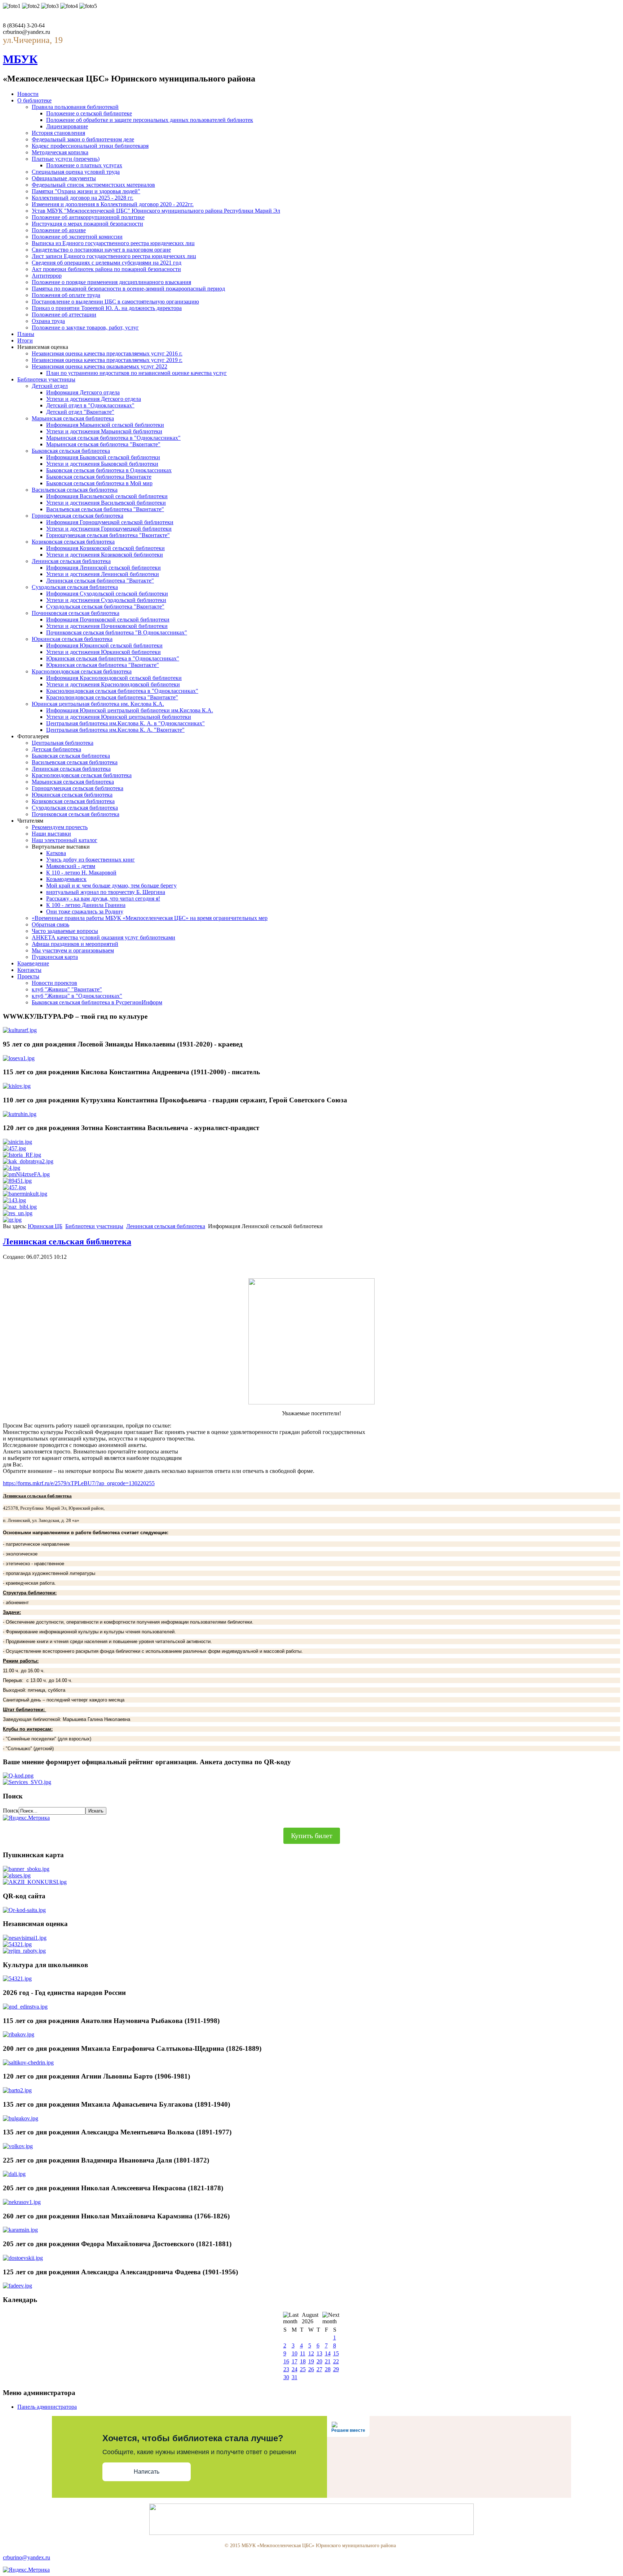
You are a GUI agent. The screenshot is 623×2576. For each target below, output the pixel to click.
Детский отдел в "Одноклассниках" (90, 405)
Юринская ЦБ (45, 1226)
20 (319, 2361)
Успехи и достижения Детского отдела (94, 399)
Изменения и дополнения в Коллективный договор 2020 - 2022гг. (113, 204)
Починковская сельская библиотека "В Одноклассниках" (117, 632)
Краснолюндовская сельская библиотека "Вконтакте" (112, 697)
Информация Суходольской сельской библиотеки (107, 594)
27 (319, 2369)
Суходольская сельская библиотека (75, 587)
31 (295, 2377)
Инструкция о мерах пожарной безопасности (87, 224)
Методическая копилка (60, 152)
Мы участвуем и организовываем (73, 950)
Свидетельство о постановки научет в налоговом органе (101, 250)
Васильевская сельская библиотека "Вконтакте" (105, 509)
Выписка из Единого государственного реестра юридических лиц (113, 243)
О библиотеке (34, 100)
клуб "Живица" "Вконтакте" (67, 989)
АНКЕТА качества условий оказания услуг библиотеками (103, 937)
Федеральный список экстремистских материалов (93, 185)
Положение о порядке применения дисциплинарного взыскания (111, 282)
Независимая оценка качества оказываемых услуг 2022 (100, 366)
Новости (28, 94)
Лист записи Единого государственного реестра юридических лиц (114, 256)
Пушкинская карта (55, 957)
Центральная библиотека (63, 743)
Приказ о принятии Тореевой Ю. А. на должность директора (107, 308)
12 (311, 2353)
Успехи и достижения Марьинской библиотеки (104, 431)
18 (303, 2361)
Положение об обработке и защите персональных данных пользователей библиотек (150, 120)
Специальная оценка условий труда (76, 172)
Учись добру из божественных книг (90, 860)
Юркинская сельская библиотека (72, 639)
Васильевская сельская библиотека (75, 490)
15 (336, 2353)
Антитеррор (47, 276)
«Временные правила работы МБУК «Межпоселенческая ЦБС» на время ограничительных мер (150, 918)
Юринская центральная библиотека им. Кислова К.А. (98, 704)
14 (328, 2353)
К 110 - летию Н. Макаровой (81, 873)
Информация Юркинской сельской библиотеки (104, 645)
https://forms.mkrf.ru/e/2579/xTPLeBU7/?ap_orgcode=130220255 (79, 1483)
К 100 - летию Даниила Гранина (86, 905)
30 (286, 2377)
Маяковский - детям (71, 866)
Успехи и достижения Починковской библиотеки (107, 626)
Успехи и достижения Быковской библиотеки (102, 464)
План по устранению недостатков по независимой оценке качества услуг (136, 373)
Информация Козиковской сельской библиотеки (105, 548)
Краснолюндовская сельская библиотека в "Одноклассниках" (122, 691)
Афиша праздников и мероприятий (75, 944)
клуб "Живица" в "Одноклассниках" (77, 996)
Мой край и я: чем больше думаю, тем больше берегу (111, 886)
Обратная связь (50, 924)
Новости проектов (54, 983)
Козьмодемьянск (66, 879)
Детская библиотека (56, 749)
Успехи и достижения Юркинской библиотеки (103, 652)
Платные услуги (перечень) (66, 159)
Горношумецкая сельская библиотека (78, 516)
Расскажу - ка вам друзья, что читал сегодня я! (103, 898)
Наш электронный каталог (65, 840)
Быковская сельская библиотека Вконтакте (99, 477)
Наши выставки (51, 834)
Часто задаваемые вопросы (65, 931)
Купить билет (312, 1836)
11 (303, 2353)
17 (295, 2361)
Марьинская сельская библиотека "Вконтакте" (103, 444)
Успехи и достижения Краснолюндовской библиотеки (113, 684)
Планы (26, 334)
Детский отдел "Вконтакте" (80, 412)
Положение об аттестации (64, 315)
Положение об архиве (59, 230)
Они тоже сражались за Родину (85, 911)
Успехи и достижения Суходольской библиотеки (106, 600)
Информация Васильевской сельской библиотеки (107, 496)
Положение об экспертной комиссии (77, 237)
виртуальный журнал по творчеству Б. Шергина (106, 892)
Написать (147, 2472)
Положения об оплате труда (66, 295)
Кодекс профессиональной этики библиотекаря (90, 146)
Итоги (25, 340)
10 (295, 2353)
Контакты (29, 970)
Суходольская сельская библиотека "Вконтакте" (105, 607)
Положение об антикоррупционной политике (88, 217)
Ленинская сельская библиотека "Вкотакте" (100, 581)
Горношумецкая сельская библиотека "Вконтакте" (108, 535)
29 (336, 2369)
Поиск (11, 1811)
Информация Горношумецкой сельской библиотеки (110, 522)
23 (286, 2369)
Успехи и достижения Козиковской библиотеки (105, 555)
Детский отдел (50, 386)
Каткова (56, 853)
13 (319, 2353)
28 (328, 2369)
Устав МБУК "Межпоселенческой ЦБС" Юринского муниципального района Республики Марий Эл (156, 211)
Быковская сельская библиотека (71, 451)
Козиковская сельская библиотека (73, 542)
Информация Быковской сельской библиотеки (103, 457)
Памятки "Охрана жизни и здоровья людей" (86, 191)
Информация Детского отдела (83, 392)
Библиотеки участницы (46, 379)
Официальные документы (64, 178)
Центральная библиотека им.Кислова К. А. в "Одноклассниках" (125, 723)
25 (303, 2369)
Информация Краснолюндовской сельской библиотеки (114, 678)
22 (336, 2361)
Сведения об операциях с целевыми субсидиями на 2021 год (107, 263)
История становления (58, 133)
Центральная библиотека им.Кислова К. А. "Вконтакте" (115, 730)
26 (311, 2369)
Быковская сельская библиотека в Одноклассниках (109, 470)
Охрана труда (48, 321)
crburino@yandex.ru (26, 2557)
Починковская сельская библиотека (76, 613)
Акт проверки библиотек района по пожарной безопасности (106, 269)
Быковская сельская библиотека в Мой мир (99, 483)
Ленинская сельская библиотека (71, 561)
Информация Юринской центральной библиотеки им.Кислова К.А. (130, 710)
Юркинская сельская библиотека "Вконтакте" (103, 665)
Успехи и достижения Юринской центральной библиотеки (119, 717)
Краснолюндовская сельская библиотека (82, 671)
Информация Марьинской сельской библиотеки (105, 425)
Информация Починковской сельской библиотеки (108, 619)
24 (295, 2369)
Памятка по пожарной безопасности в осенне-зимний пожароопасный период (128, 289)
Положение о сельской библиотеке (89, 113)
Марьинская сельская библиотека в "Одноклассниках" (113, 438)
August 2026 (310, 2318)
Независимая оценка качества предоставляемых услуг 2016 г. (107, 353)
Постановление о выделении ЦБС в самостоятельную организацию (115, 302)
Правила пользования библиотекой (75, 107)
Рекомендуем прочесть (60, 827)
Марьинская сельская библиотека (73, 418)
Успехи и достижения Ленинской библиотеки (103, 574)
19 (311, 2361)
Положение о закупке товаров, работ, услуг (85, 327)
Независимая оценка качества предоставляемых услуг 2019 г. (107, 360)
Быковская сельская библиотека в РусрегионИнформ (97, 1002)
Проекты (28, 976)
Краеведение (33, 963)
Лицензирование (67, 126)
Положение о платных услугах (84, 165)
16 (286, 2361)
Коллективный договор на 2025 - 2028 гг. (83, 198)
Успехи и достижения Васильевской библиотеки (106, 503)
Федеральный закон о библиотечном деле (83, 139)
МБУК (20, 59)
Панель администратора (47, 2407)
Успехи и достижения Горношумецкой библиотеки (109, 529)
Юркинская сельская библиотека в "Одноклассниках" (113, 658)
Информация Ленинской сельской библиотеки (103, 568)
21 (328, 2361)
